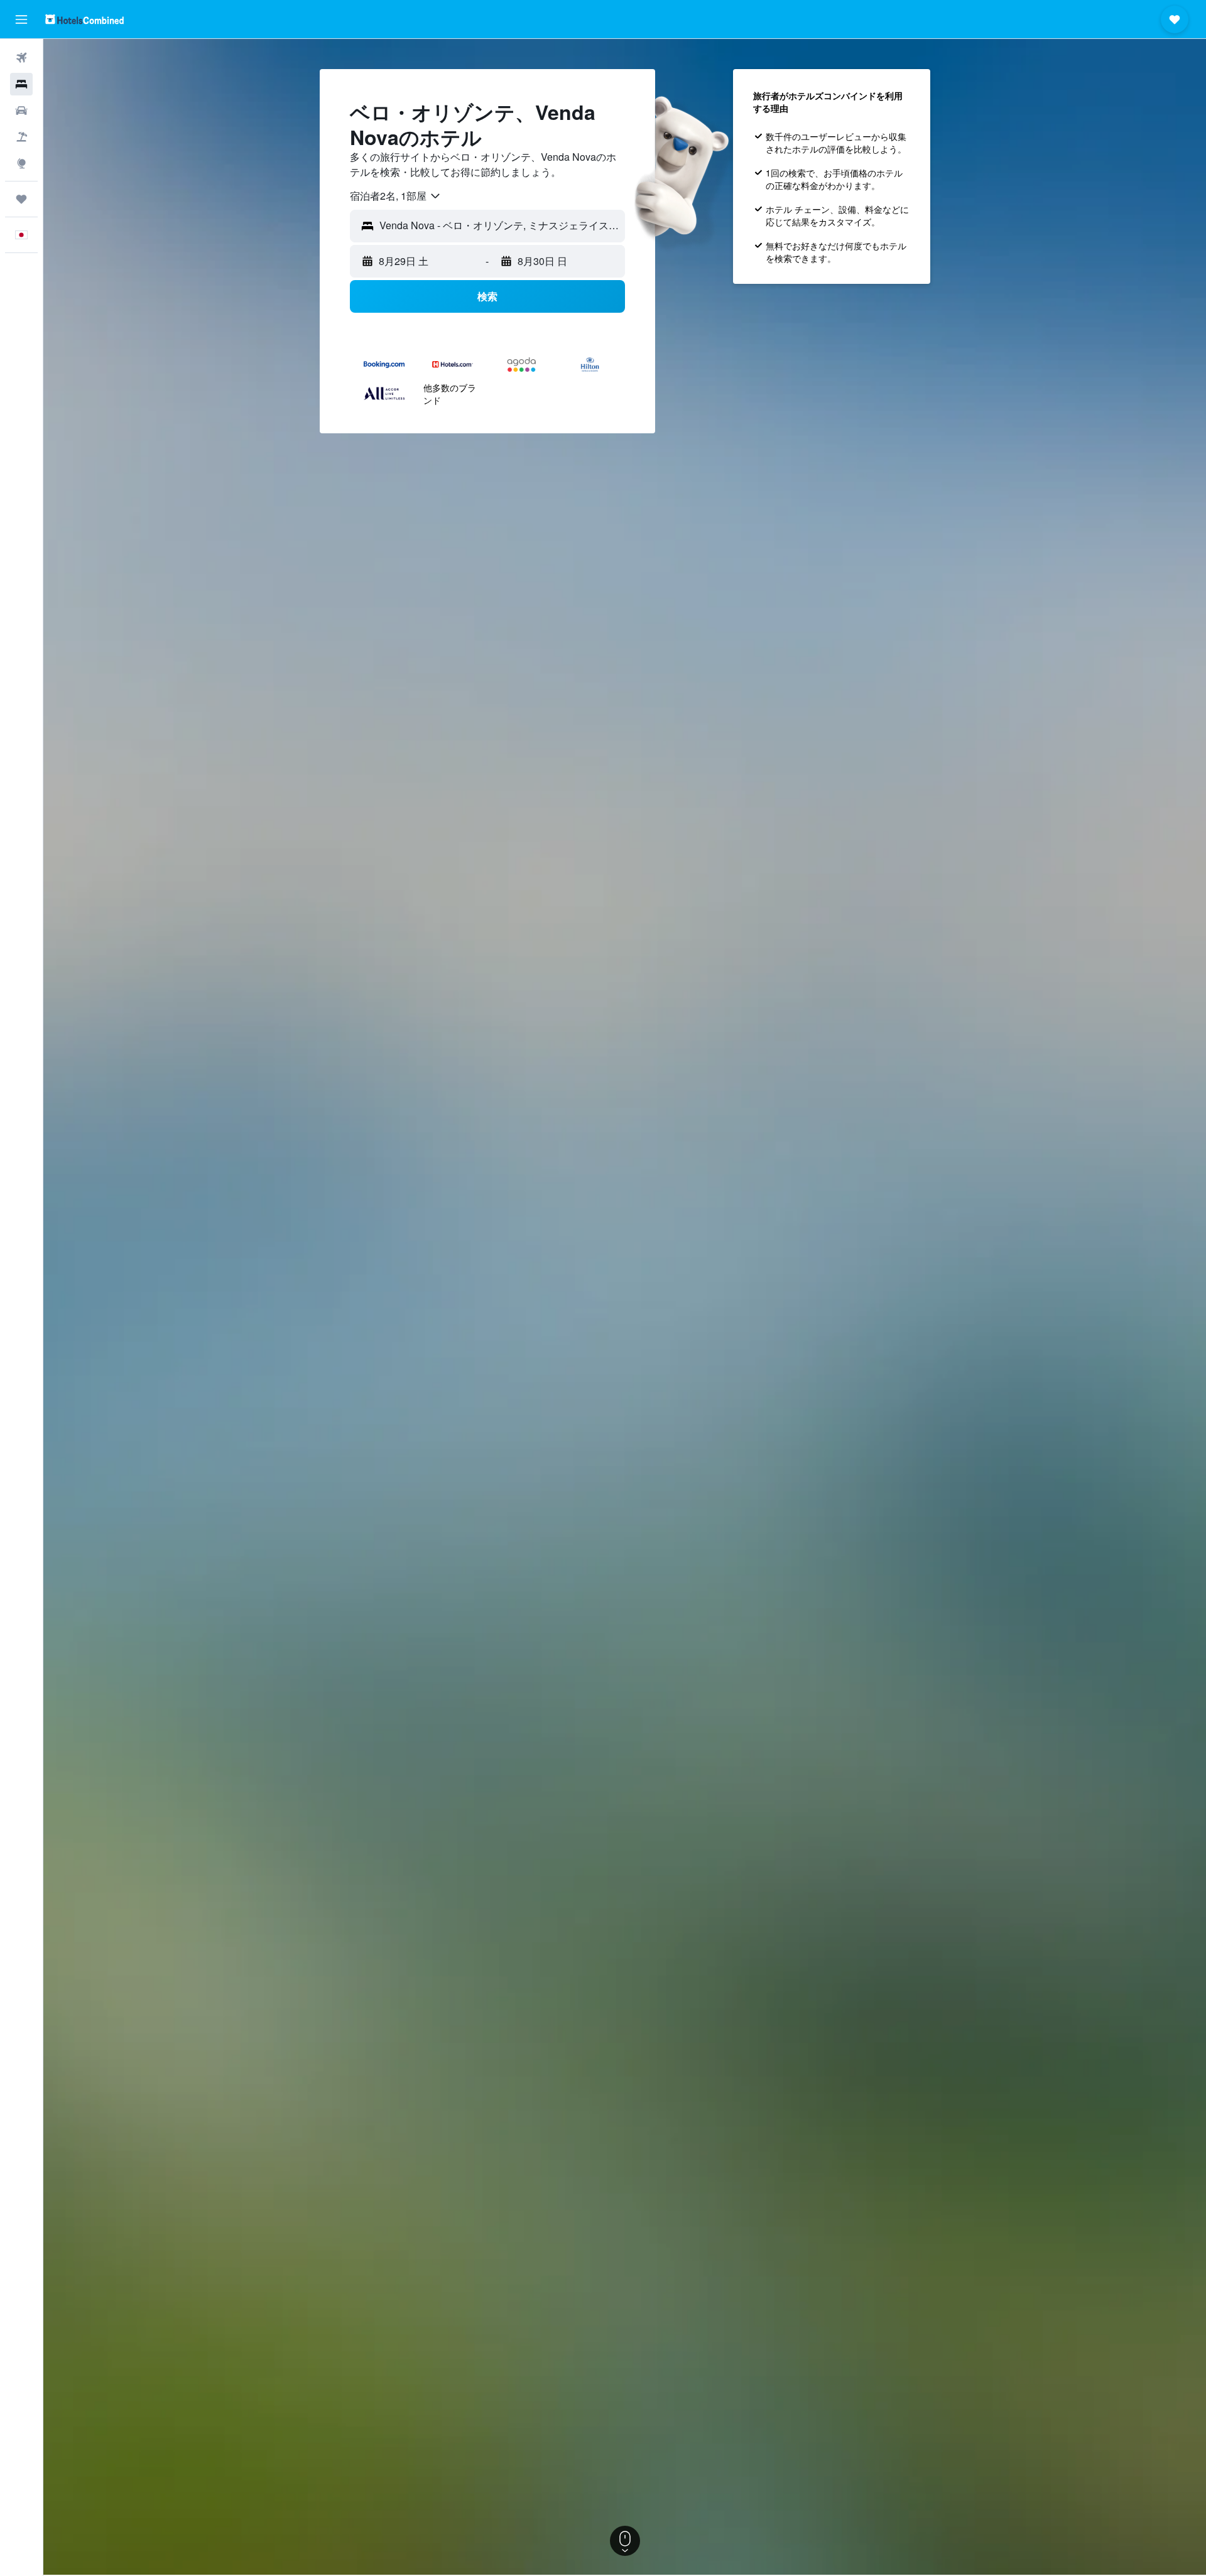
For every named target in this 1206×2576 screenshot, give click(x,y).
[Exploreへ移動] (21, 163)
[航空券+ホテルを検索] (21, 137)
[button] (21, 19)
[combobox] (396, 196)
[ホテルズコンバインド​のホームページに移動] (84, 19)
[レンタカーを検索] (21, 111)
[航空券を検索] (21, 58)
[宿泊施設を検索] (21, 84)
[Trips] (21, 199)
